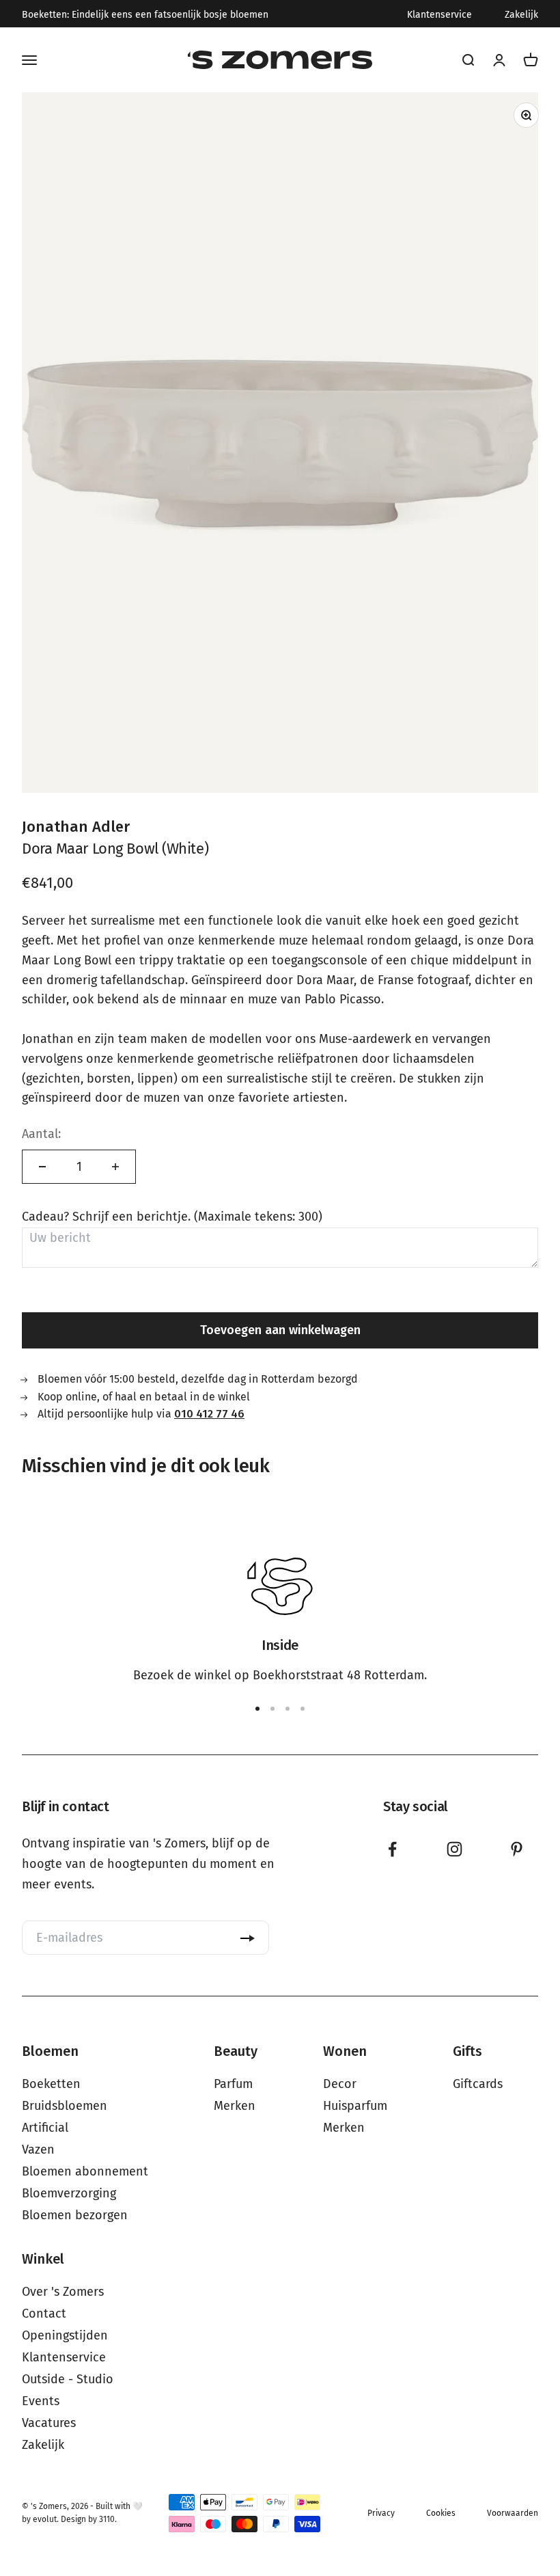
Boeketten (51, 2084)
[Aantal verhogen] (115, 1167)
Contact (44, 2314)
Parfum (233, 2084)
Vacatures (49, 2423)
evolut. (46, 2519)
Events (41, 2401)
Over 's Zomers (63, 2292)
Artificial (45, 2128)
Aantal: (41, 1134)
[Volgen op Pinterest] (517, 1849)
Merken (235, 2106)
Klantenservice (439, 15)
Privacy (381, 2513)
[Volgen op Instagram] (454, 1849)
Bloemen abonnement (85, 2171)
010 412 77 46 (209, 1414)
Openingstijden (65, 2335)
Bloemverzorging (69, 2193)
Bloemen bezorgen (75, 2215)
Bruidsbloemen (65, 2106)
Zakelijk (521, 15)
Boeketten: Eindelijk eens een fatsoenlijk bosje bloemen (145, 15)
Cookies (441, 2513)
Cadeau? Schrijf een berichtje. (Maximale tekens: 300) (172, 1217)
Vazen (38, 2150)
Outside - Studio (68, 2379)
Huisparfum (355, 2106)
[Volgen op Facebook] (392, 1849)
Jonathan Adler (76, 827)
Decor (340, 2084)
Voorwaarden (513, 2513)
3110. (108, 2519)
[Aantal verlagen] (42, 1167)
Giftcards (478, 2084)
